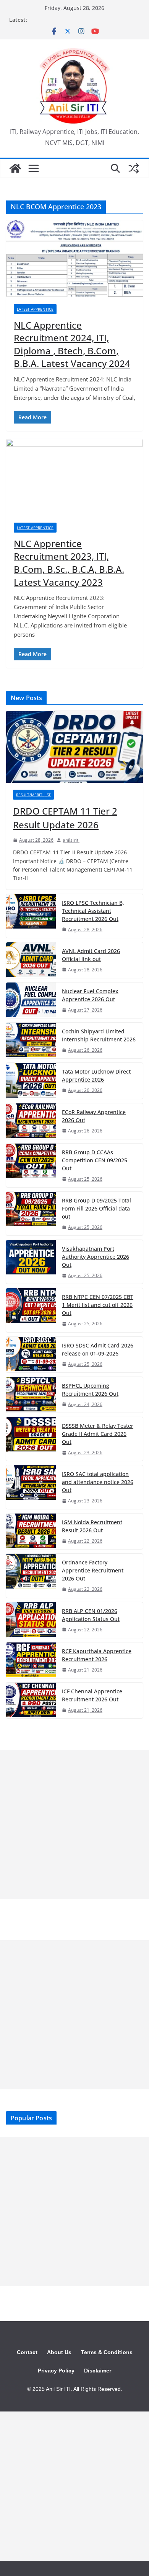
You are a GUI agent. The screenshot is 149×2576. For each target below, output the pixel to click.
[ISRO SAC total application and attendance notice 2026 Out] (31, 1487)
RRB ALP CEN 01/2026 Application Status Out (91, 1615)
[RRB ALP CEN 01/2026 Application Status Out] (31, 1620)
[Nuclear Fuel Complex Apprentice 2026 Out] (31, 1000)
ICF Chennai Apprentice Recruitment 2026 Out (92, 1695)
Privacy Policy (56, 2371)
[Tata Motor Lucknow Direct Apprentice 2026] (31, 1081)
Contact (27, 2352)
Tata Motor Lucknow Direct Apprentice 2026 (96, 1075)
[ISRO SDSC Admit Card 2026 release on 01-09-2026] (31, 1355)
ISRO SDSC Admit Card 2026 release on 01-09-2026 (98, 1349)
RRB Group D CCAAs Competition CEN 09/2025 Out (95, 1160)
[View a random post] (134, 168)
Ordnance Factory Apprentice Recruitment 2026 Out (93, 1570)
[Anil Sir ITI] (15, 168)
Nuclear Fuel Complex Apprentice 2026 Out (90, 995)
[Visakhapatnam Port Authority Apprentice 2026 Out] (31, 1262)
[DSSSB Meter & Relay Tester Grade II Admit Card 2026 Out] (31, 1439)
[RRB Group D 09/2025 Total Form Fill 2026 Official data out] (31, 1214)
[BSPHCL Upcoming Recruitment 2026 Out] (31, 1395)
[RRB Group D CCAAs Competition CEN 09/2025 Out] (31, 1165)
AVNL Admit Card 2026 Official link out (91, 955)
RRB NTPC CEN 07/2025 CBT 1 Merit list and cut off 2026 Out (98, 1305)
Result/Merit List (33, 795)
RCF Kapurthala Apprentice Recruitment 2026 (97, 1655)
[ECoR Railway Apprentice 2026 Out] (31, 1121)
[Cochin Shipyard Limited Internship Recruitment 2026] (31, 1040)
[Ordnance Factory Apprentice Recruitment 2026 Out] (31, 1576)
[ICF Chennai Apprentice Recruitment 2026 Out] (31, 1700)
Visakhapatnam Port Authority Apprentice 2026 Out (96, 1257)
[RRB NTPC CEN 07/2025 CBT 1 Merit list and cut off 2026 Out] (31, 1310)
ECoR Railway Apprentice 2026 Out (94, 1116)
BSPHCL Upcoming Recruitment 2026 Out (90, 1390)
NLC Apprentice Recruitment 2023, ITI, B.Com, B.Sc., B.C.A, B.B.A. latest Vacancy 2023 (69, 563)
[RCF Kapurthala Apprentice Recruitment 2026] (31, 1660)
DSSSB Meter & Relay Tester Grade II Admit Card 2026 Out (98, 1434)
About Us (59, 2352)
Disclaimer (98, 2371)
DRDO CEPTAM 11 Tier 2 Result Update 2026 (65, 818)
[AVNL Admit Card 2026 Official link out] (31, 960)
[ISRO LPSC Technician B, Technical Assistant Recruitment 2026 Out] (31, 916)
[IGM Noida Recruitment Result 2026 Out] (31, 1531)
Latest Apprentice (35, 309)
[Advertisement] (74, 1825)
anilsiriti (71, 840)
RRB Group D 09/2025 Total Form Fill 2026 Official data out (96, 1208)
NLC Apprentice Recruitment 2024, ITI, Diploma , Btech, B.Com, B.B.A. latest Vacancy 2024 (72, 344)
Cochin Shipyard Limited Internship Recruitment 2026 (99, 1035)
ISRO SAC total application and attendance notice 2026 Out (98, 1482)
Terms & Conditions (107, 2352)
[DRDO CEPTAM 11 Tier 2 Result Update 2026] (74, 747)
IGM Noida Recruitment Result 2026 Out (92, 1526)
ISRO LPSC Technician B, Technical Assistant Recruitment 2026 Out (93, 911)
